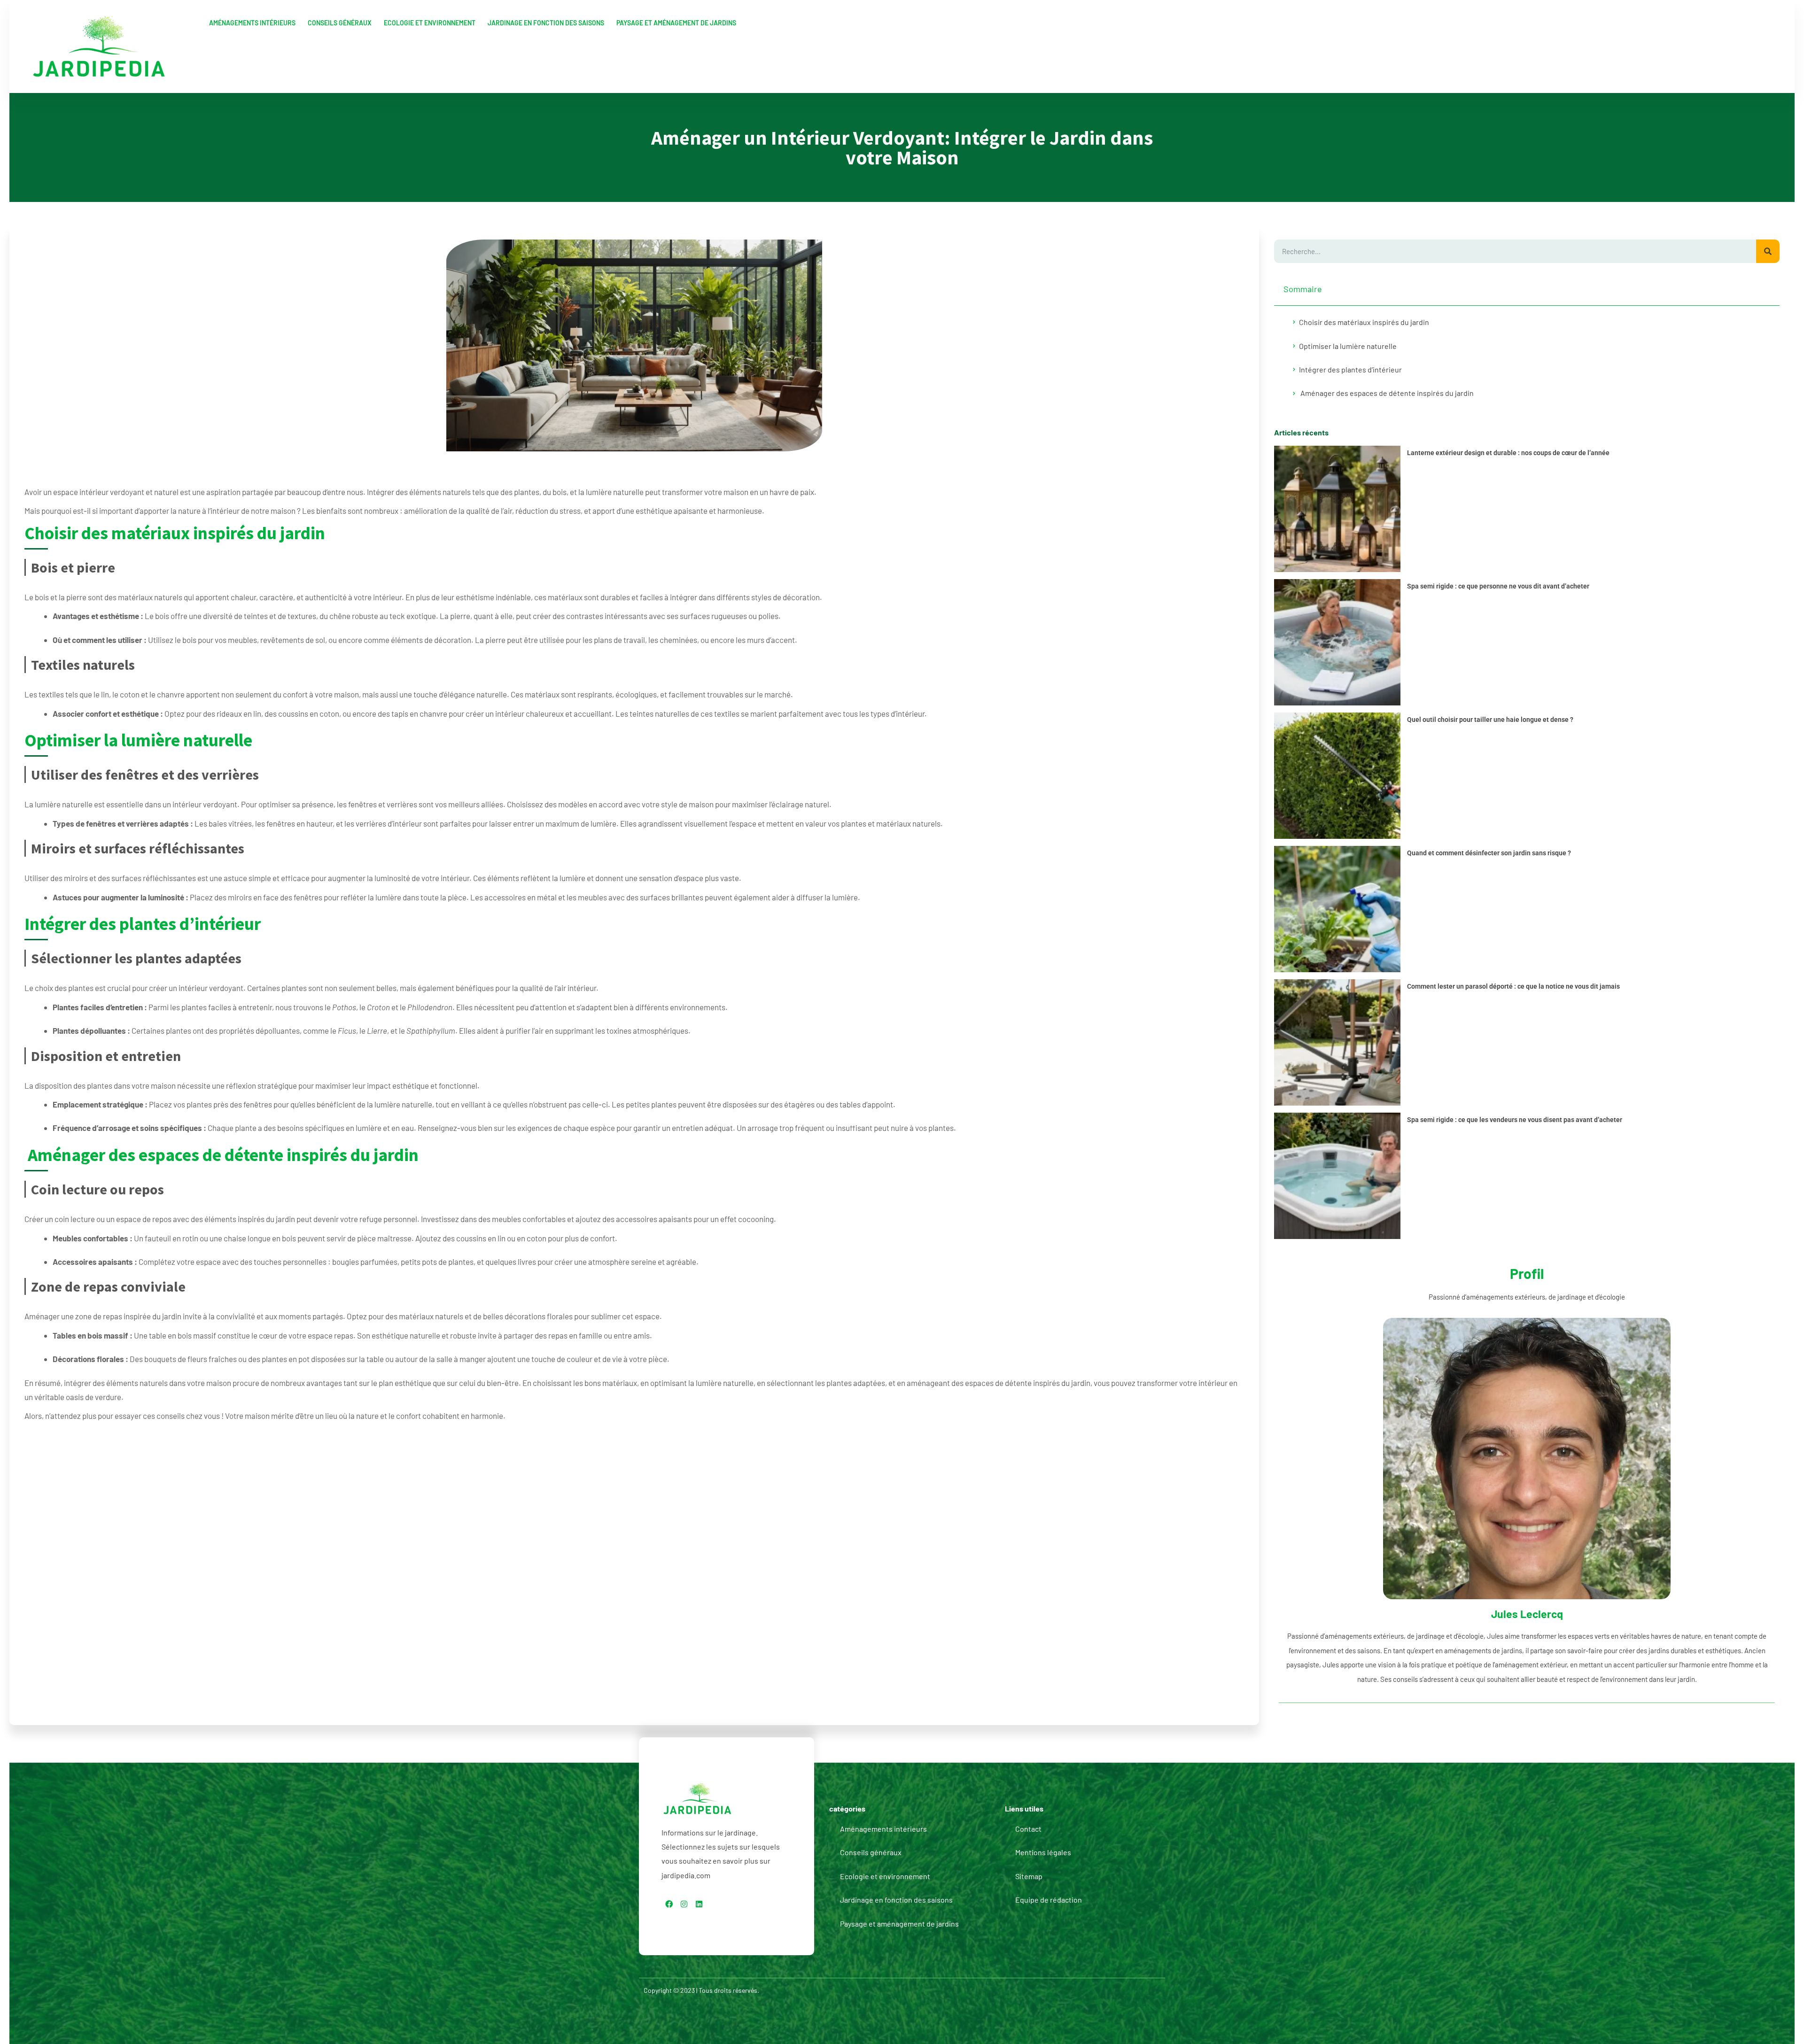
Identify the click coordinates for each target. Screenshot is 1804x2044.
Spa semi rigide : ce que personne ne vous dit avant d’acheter (1498, 586)
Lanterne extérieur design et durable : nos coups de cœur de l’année (1508, 453)
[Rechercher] (1768, 251)
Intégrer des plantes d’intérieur (1350, 369)
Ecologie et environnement (430, 23)
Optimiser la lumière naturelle (1348, 346)
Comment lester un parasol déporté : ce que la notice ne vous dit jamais (1513, 986)
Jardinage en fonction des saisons (546, 23)
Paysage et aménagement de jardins (676, 23)
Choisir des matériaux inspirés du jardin (1364, 322)
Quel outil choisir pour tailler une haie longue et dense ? (1490, 720)
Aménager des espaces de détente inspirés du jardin (1386, 393)
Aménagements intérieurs (252, 23)
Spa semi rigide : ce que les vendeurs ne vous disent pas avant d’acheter (1515, 1120)
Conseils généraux (340, 23)
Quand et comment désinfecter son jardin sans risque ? (1489, 853)
